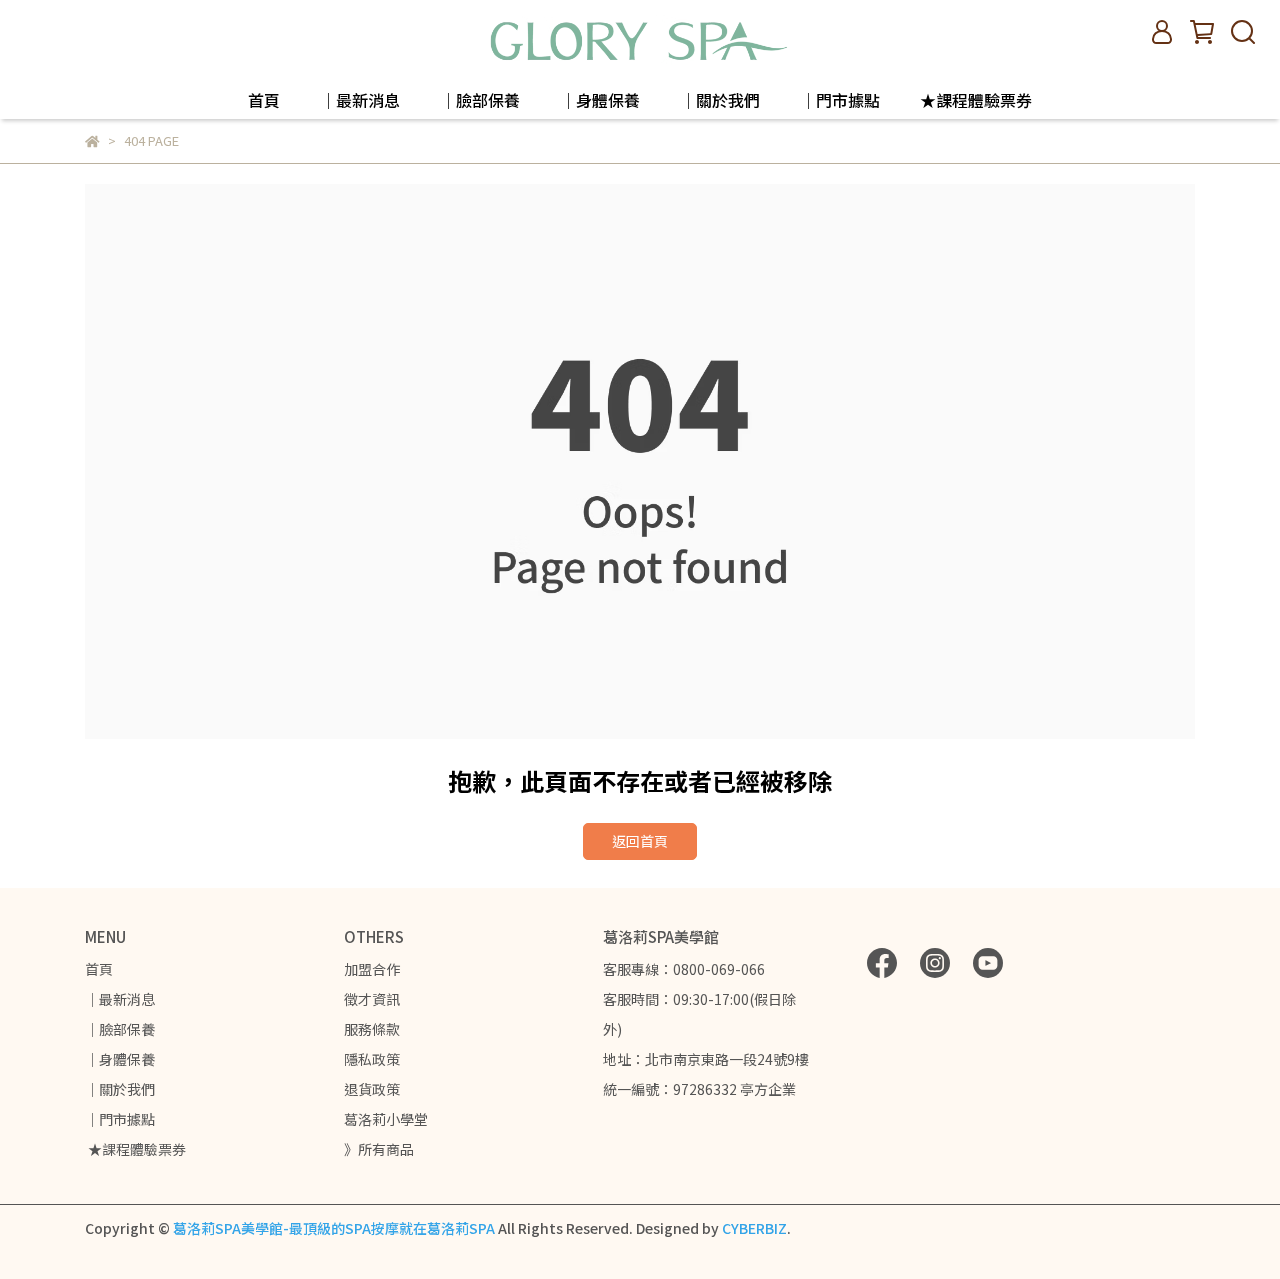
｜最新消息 (360, 100)
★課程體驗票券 (976, 100)
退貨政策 (372, 1089)
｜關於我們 (720, 100)
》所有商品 (379, 1149)
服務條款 (372, 1029)
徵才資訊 (372, 999)
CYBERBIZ (754, 1228)
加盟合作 (372, 969)
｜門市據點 (840, 100)
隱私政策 (372, 1059)
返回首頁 (640, 841)
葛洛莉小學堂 (386, 1119)
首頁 (264, 100)
